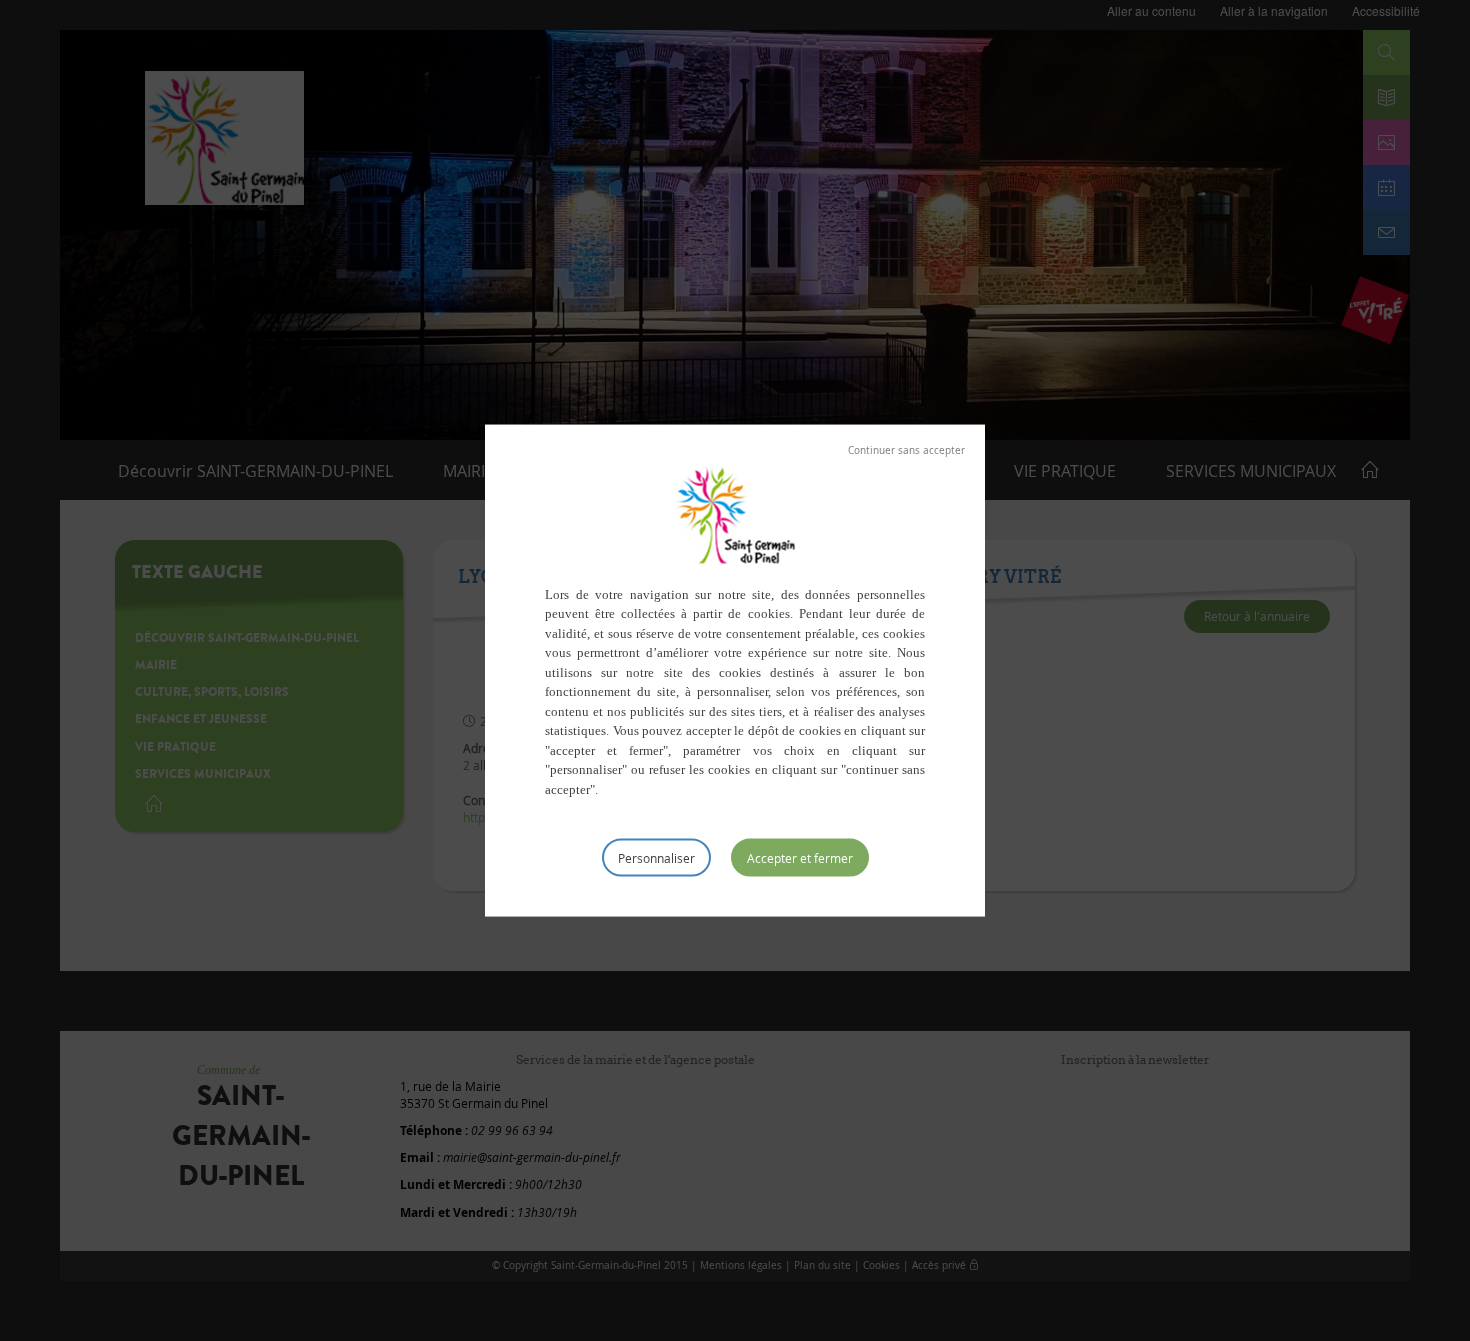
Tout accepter (800, 858)
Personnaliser (656, 858)
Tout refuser (906, 450)
